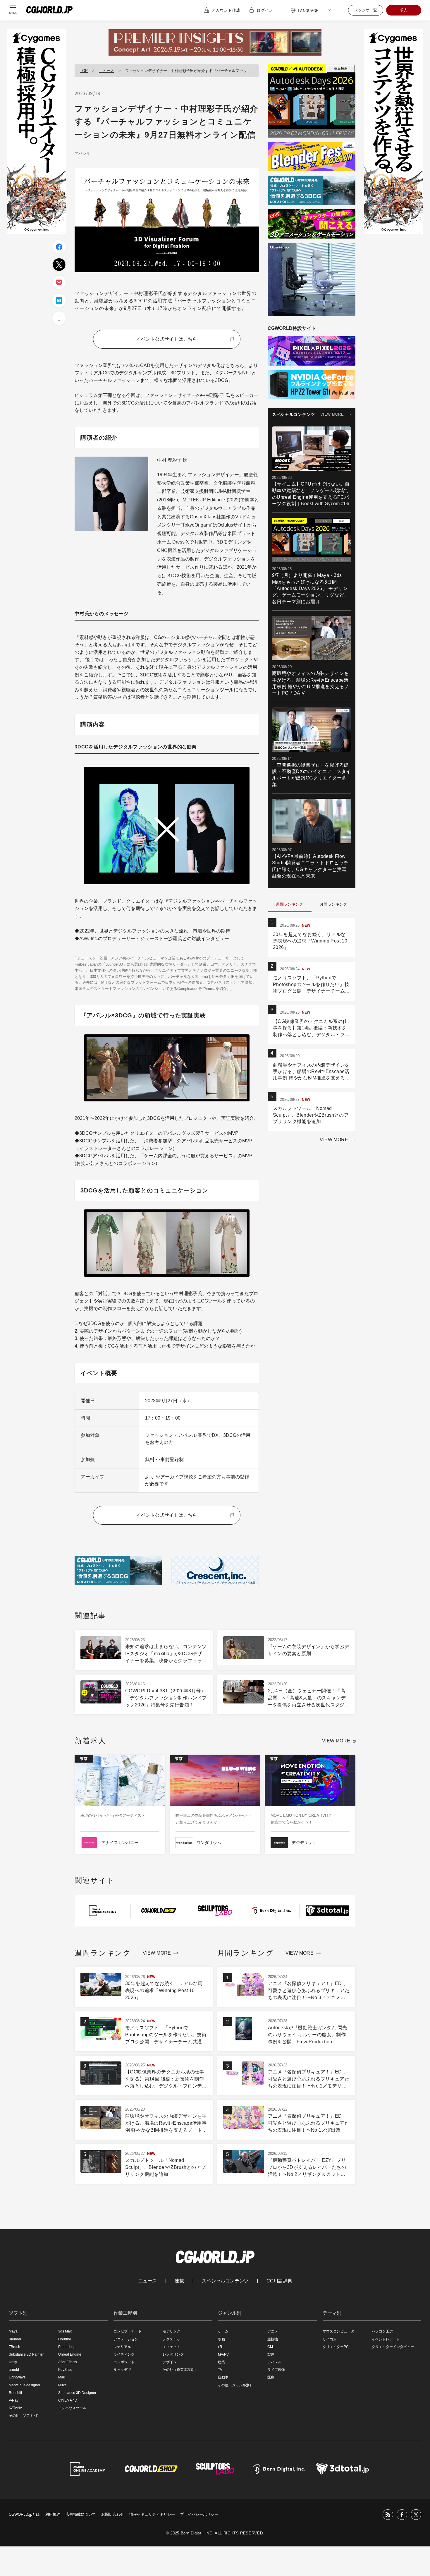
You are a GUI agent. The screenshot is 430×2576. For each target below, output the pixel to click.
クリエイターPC (336, 2347)
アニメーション (126, 2339)
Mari (62, 2377)
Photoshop (67, 2347)
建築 (221, 2362)
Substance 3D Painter (26, 2354)
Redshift (15, 2393)
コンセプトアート (128, 2331)
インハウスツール (72, 2408)
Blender (15, 2339)
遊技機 (273, 2339)
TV (220, 2370)
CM (270, 2347)
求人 (404, 10)
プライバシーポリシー (199, 2514)
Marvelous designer (25, 2385)
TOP (84, 71)
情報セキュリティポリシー (152, 2514)
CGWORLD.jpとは (24, 2514)
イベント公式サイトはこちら (167, 339)
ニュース (106, 71)
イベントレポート (386, 2339)
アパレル (82, 154)
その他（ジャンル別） (235, 2385)
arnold (14, 2370)
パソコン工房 (382, 2331)
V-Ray (14, 2400)
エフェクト (171, 2347)
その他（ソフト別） (25, 2416)
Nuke (62, 2385)
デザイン (170, 2362)
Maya (13, 2331)
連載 (179, 2281)
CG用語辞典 (279, 2281)
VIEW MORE (332, 414)
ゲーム (223, 2331)
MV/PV (223, 2354)
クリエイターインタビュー (393, 2347)
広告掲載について (81, 2514)
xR (220, 2347)
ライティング (124, 2354)
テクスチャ (171, 2339)
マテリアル (122, 2347)
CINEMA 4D (68, 2400)
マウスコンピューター (340, 2331)
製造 (271, 2354)
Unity (13, 2362)
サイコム (330, 2339)
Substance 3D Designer (77, 2393)
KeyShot (65, 2370)
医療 (271, 2377)
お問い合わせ (113, 2514)
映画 (221, 2339)
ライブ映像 (276, 2370)
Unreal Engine (70, 2354)
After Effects (68, 2362)
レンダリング (173, 2354)
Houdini (64, 2339)
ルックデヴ (122, 2370)
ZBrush (14, 2347)
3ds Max (65, 2331)
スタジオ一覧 (366, 10)
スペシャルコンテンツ (225, 2281)
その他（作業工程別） (180, 2370)
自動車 (223, 2377)
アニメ (273, 2331)
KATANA (16, 2408)
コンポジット (124, 2362)
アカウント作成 (226, 10)
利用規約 (53, 2514)
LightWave (17, 2377)
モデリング (171, 2331)
